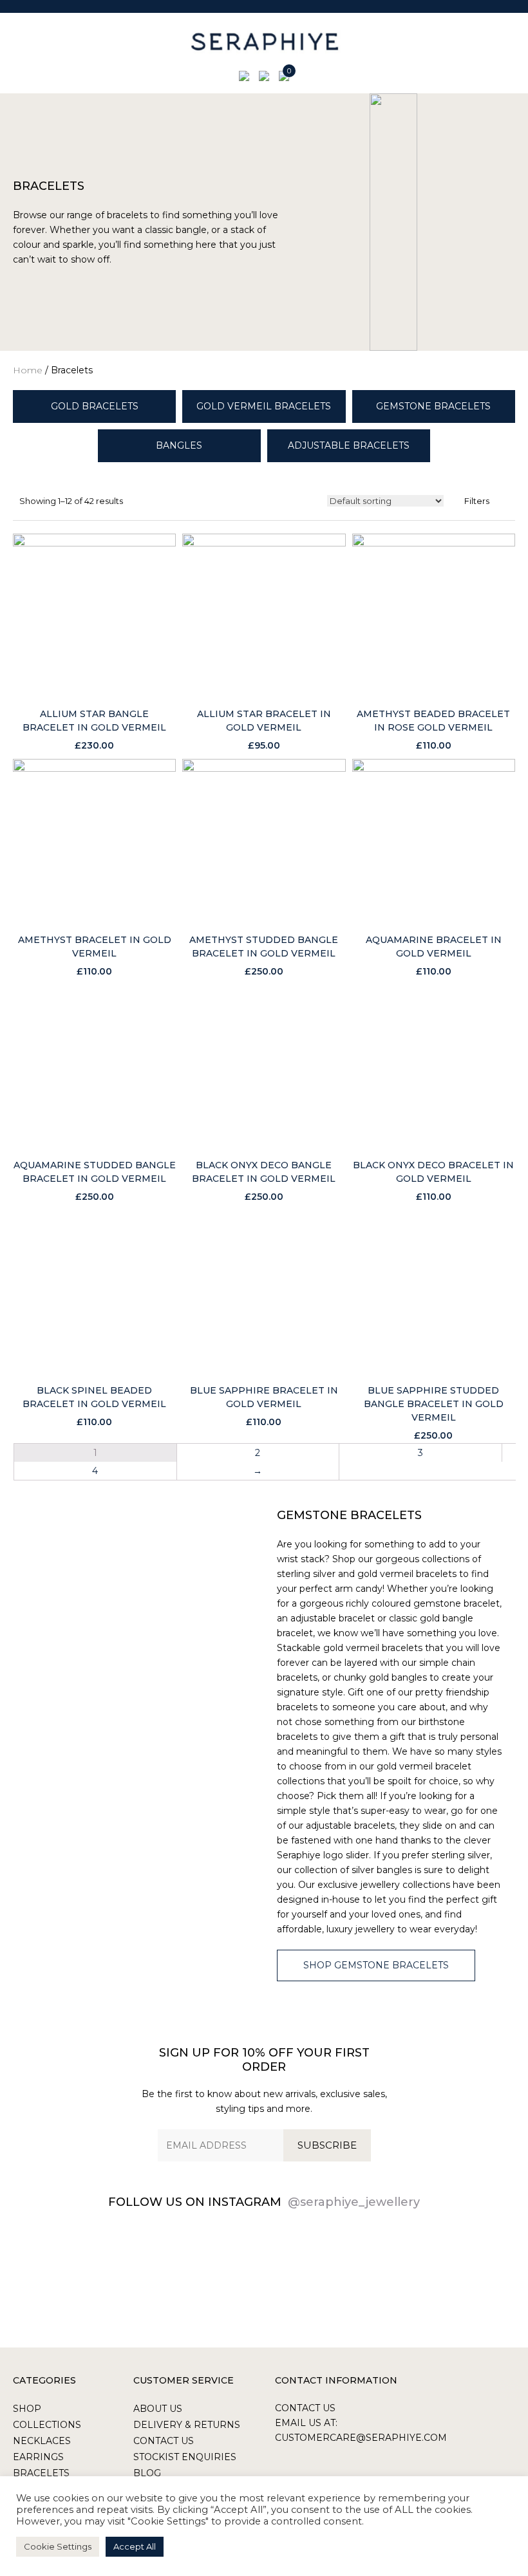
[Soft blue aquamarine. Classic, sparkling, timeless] (78, 2270)
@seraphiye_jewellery (354, 2202)
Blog (147, 2473)
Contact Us (164, 2441)
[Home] (264, 42)
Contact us (305, 2408)
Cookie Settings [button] (58, 2546)
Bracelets (41, 2473)
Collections (47, 2425)
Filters (477, 501)
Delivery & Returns (187, 2425)
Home (28, 370)
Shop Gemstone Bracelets (376, 1965)
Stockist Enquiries (185, 2457)
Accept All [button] (135, 2546)
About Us (158, 2409)
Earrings (38, 2457)
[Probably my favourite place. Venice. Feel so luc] (326, 2270)
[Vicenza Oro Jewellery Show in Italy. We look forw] (450, 2270)
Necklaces (42, 2441)
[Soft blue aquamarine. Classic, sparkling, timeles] (203, 2270)
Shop (27, 2409)
